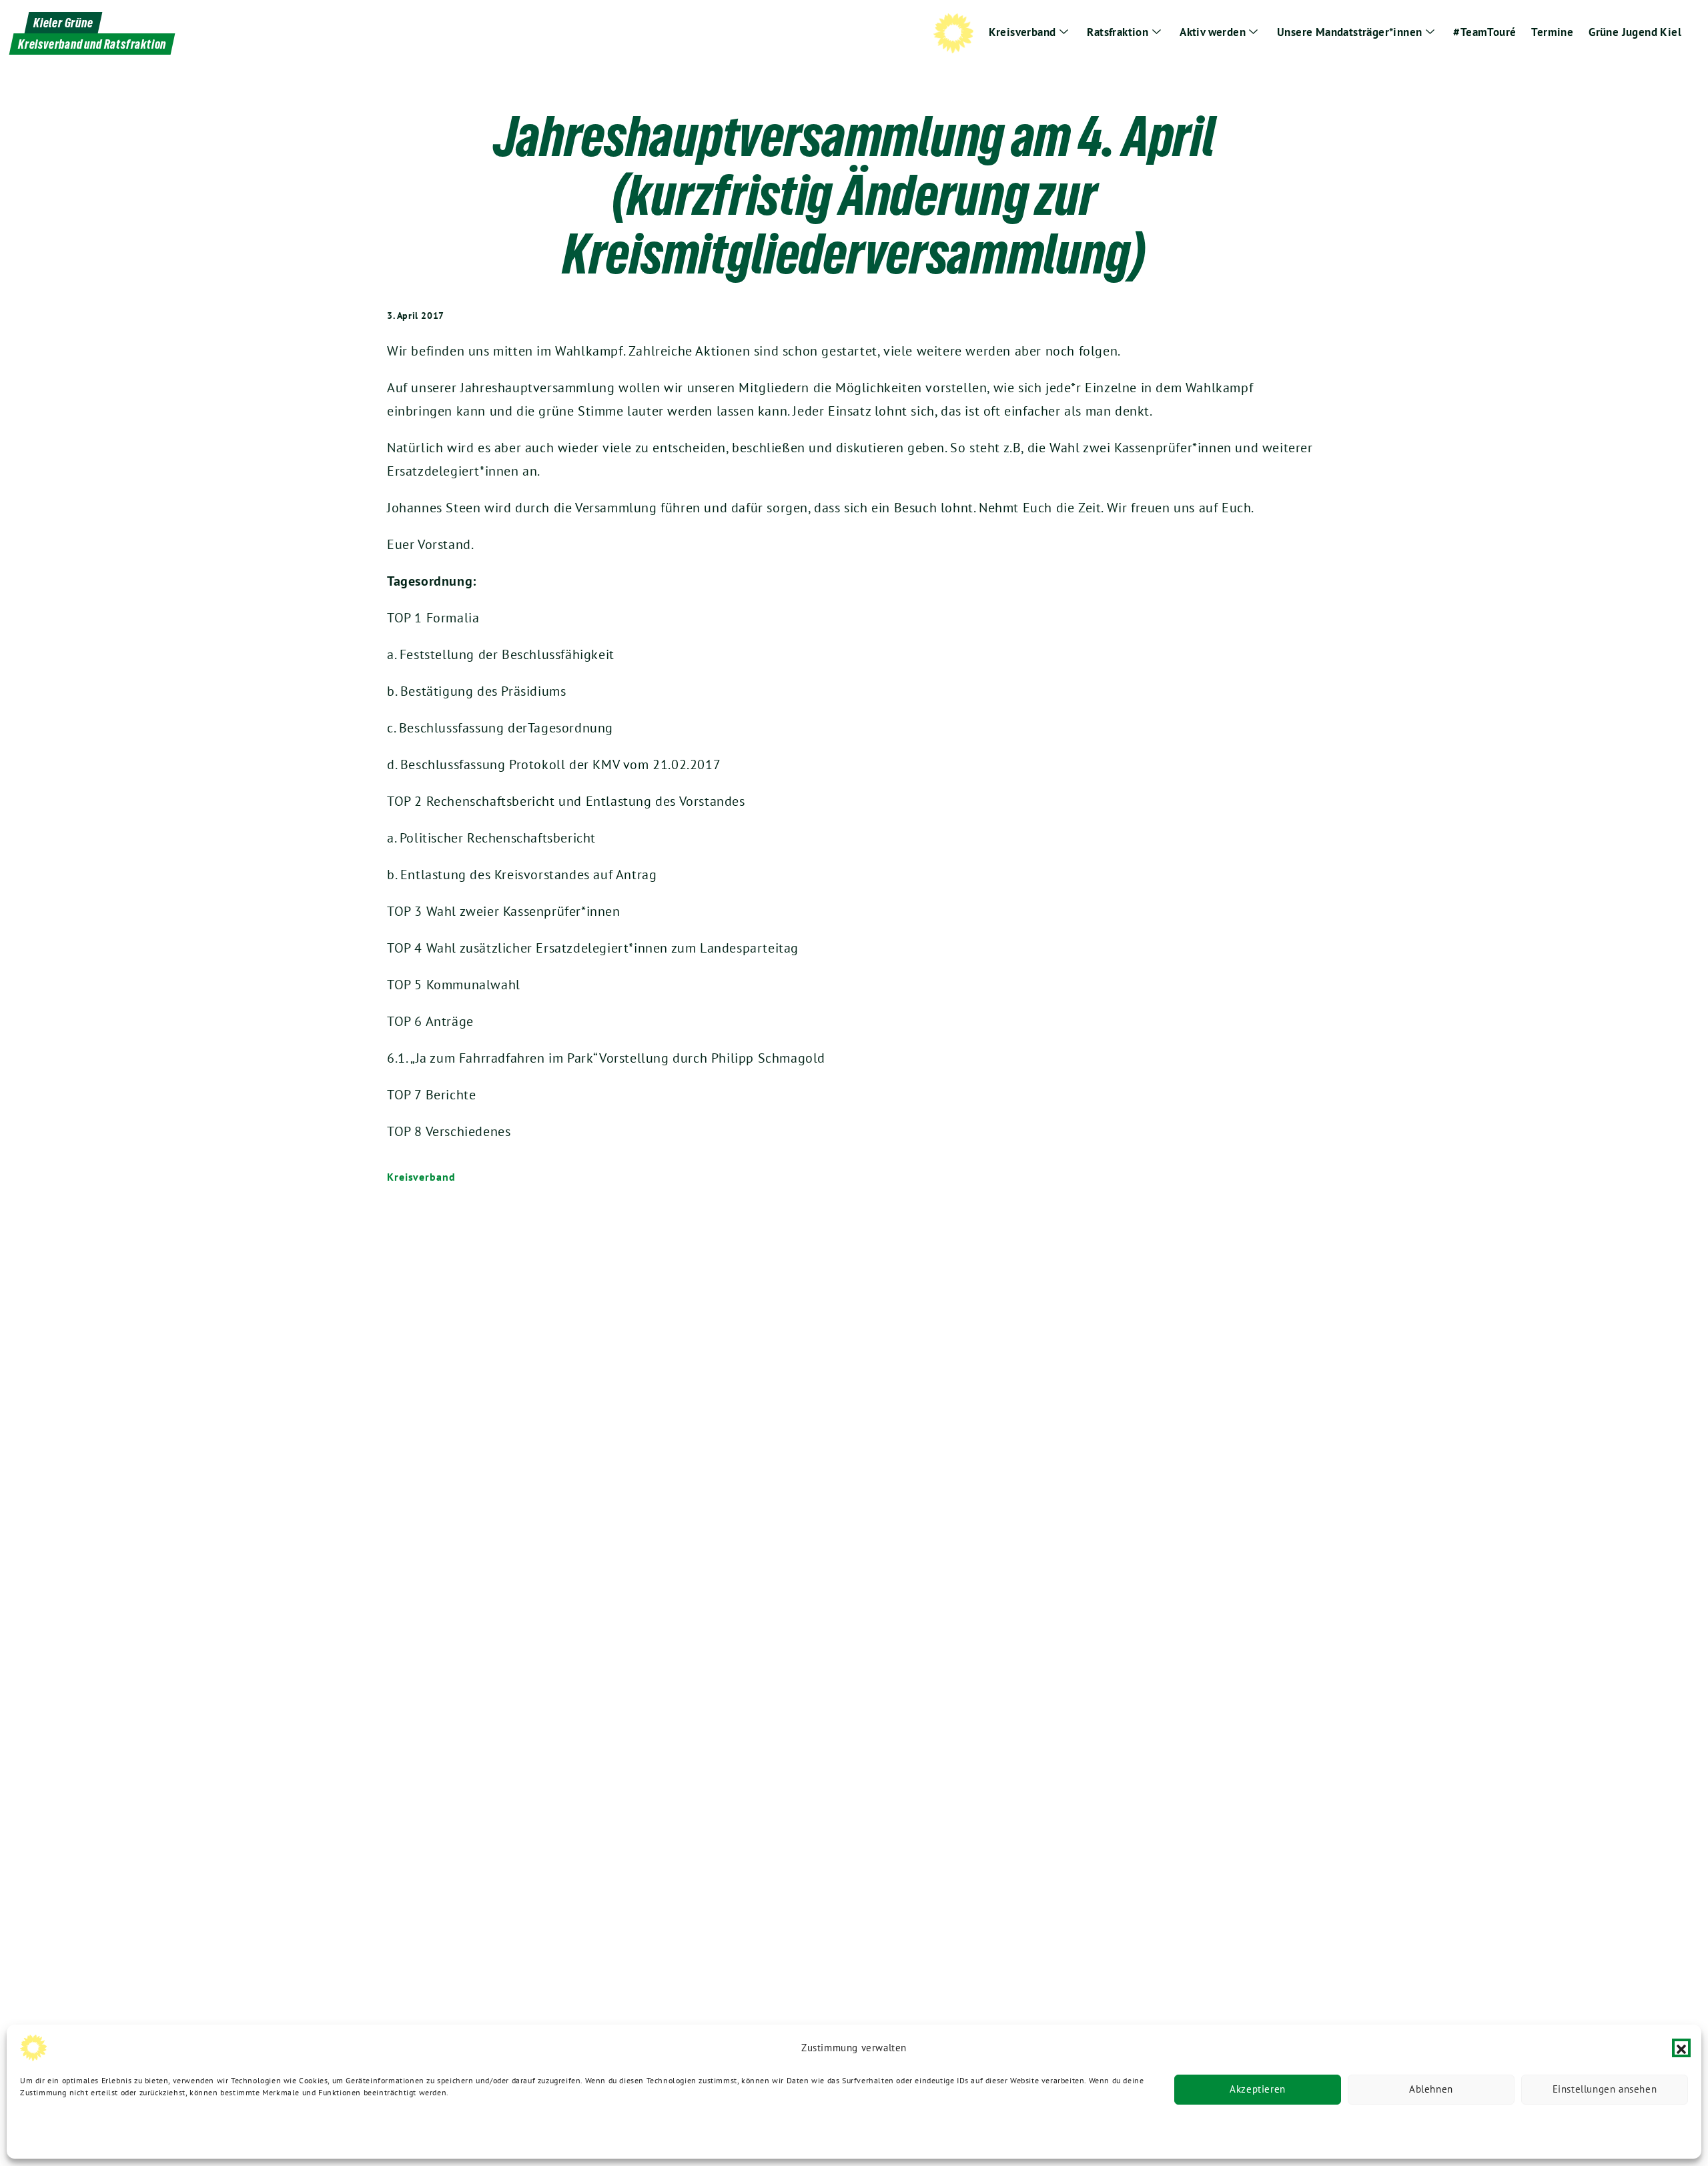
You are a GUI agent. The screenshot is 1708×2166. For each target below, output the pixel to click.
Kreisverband (421, 1177)
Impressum (219, 2131)
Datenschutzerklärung (61, 2131)
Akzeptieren (1258, 2090)
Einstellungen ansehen (1605, 2090)
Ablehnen (1431, 2090)
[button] (1681, 2048)
